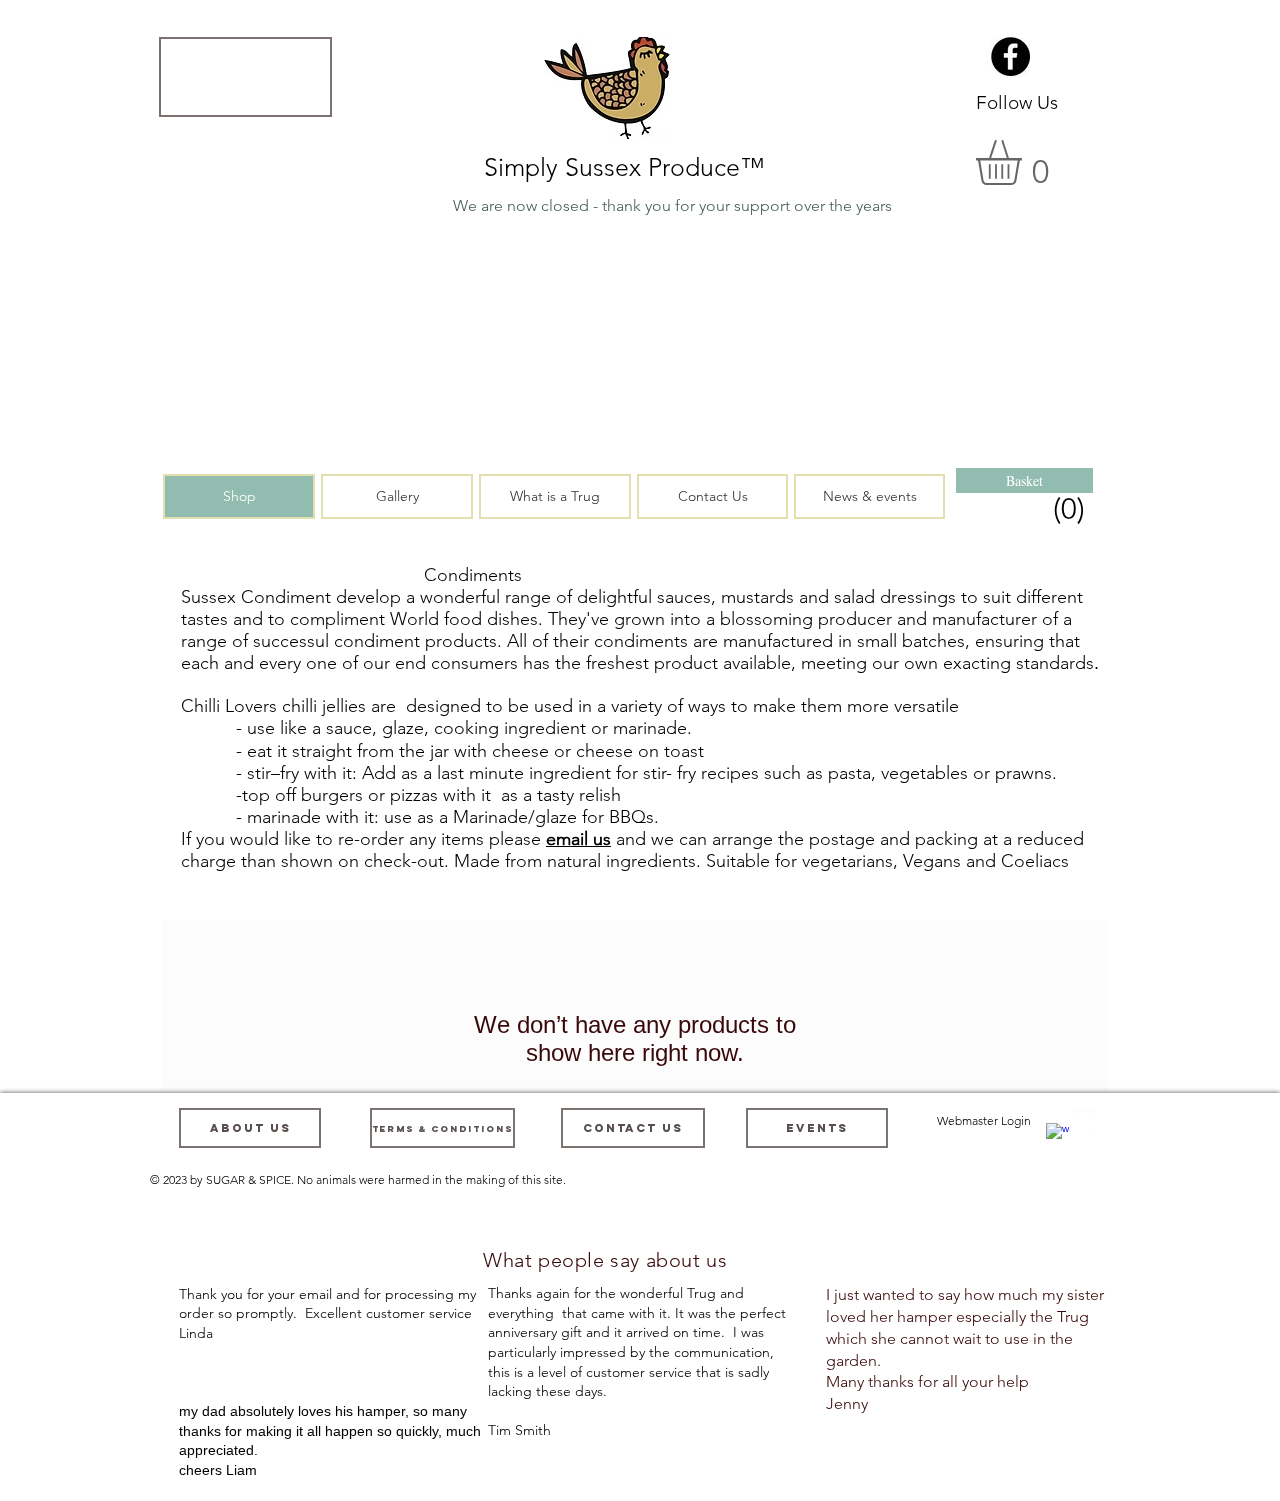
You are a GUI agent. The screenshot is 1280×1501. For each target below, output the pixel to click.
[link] (1026, 508)
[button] (245, 77)
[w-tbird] (1085, 1120)
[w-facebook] (1057, 1134)
